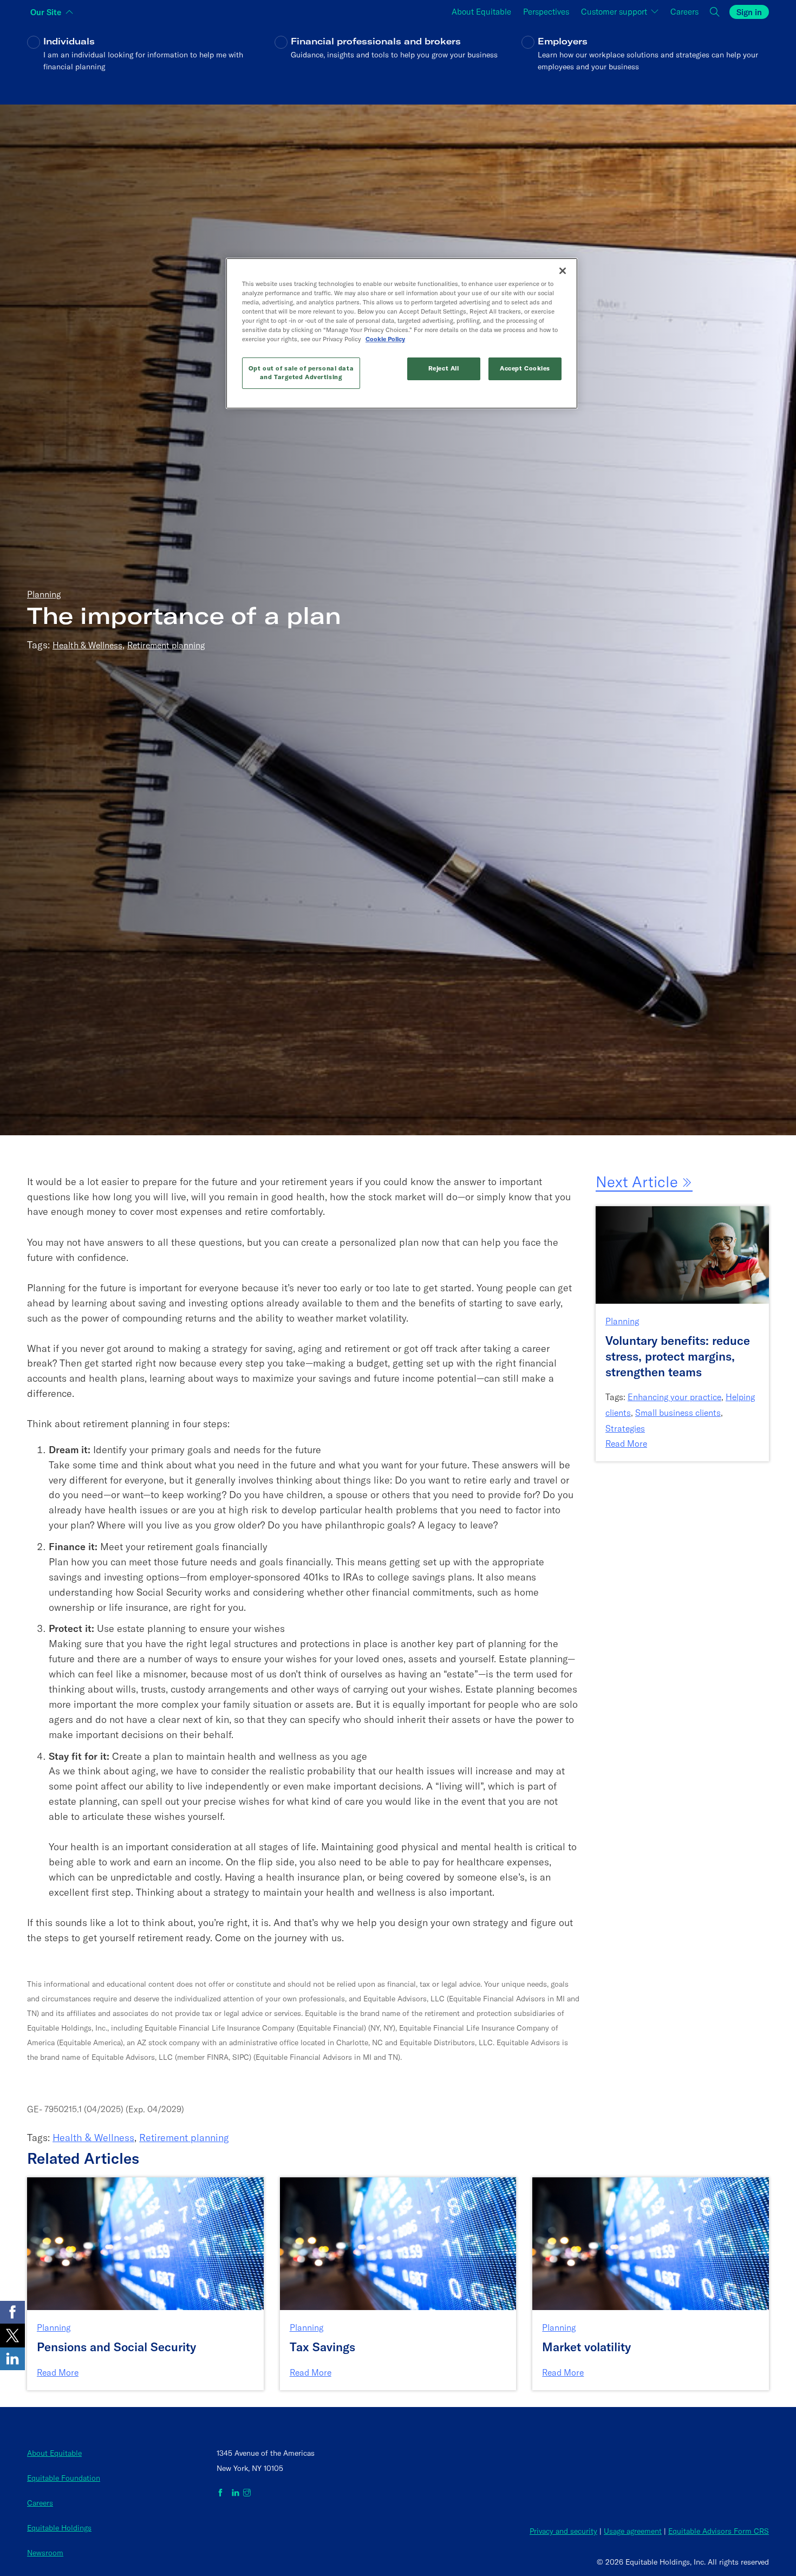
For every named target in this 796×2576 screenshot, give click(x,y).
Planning (44, 594)
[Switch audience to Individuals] (151, 61)
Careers (40, 2503)
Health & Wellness (87, 645)
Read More (626, 1443)
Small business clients (678, 1413)
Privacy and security (563, 2531)
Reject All (444, 368)
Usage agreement (633, 2531)
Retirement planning (166, 645)
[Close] (563, 271)
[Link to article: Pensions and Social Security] (145, 2243)
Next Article (639, 1182)
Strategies (625, 1428)
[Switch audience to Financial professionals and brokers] (398, 61)
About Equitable (54, 2453)
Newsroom (45, 2553)
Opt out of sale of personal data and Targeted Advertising (301, 373)
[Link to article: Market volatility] (651, 2243)
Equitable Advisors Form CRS (719, 2531)
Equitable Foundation (64, 2478)
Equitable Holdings (59, 2528)
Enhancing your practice (674, 1397)
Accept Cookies (525, 368)
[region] (402, 333)
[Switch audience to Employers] (645, 61)
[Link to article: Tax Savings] (398, 2243)
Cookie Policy (385, 339)
